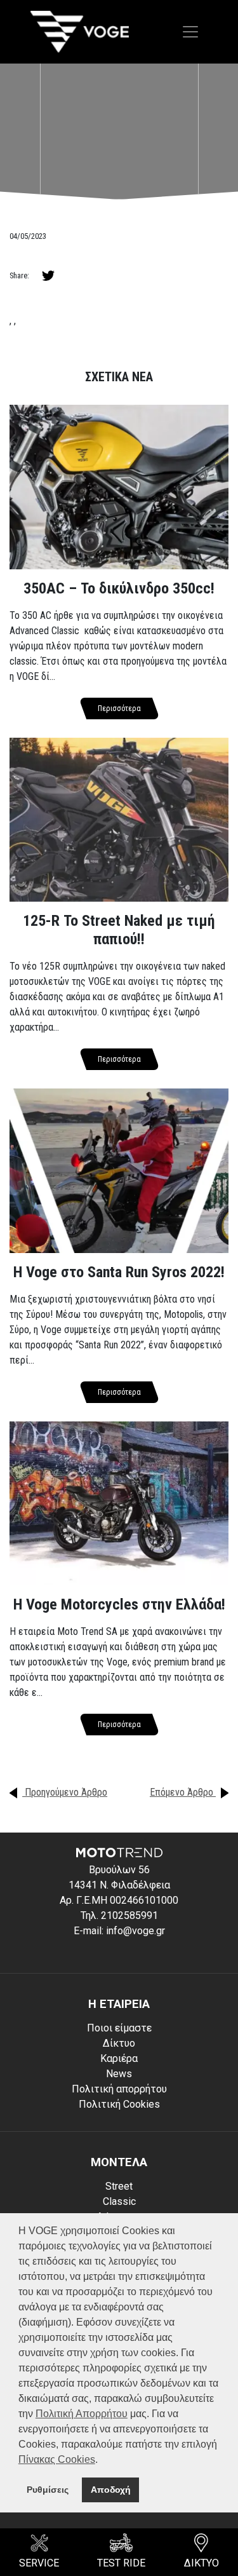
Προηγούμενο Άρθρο (65, 1792)
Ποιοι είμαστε (119, 2028)
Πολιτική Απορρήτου (82, 2414)
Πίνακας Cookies (57, 2459)
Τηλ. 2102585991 (119, 1915)
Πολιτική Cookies (119, 2104)
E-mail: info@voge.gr (119, 1931)
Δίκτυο (119, 2043)
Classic (119, 2201)
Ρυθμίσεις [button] (48, 2490)
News (119, 2074)
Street (119, 2186)
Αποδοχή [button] (111, 2490)
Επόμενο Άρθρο (183, 1792)
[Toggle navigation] (190, 32)
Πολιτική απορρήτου (119, 2089)
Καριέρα (119, 2058)
